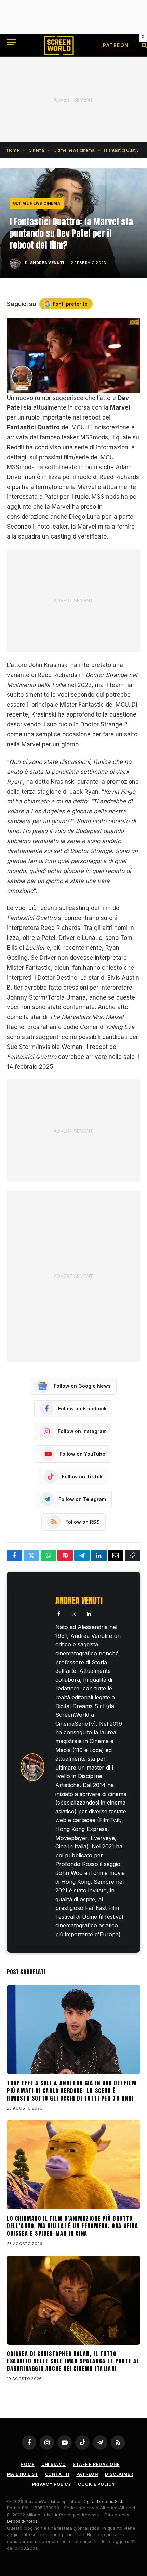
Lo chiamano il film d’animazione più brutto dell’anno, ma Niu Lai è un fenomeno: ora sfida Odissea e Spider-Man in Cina (73, 2226)
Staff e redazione (96, 2464)
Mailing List (22, 2474)
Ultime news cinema (37, 203)
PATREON (116, 45)
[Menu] (11, 42)
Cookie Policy (96, 2484)
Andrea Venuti (47, 263)
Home (27, 2464)
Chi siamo (54, 2464)
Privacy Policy (52, 2484)
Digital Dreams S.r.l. (103, 2501)
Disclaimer (119, 2474)
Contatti (57, 2474)
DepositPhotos (22, 2521)
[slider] (66, 388)
